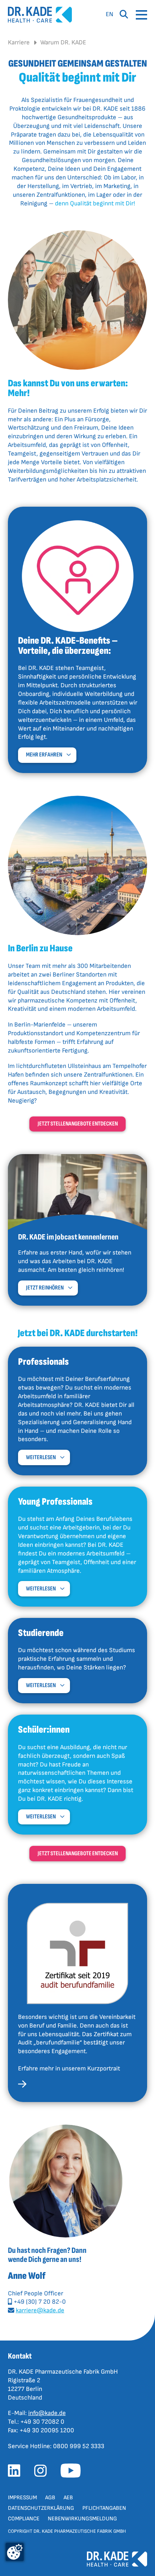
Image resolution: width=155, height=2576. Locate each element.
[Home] (40, 15)
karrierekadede (40, 2310)
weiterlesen (41, 1457)
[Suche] (124, 15)
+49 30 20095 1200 (47, 2430)
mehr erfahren (44, 755)
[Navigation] (141, 15)
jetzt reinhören (45, 1288)
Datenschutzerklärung (41, 2508)
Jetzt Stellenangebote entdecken (78, 1124)
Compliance (24, 2519)
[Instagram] (43, 2473)
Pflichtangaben (104, 2508)
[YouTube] (73, 2473)
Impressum (22, 2498)
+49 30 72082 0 (42, 2422)
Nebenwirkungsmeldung (82, 2519)
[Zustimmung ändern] (15, 2552)
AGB (50, 2498)
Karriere (19, 43)
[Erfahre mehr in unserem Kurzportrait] (22, 2086)
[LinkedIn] (17, 2473)
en (109, 14)
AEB (68, 2498)
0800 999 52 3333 (79, 2446)
